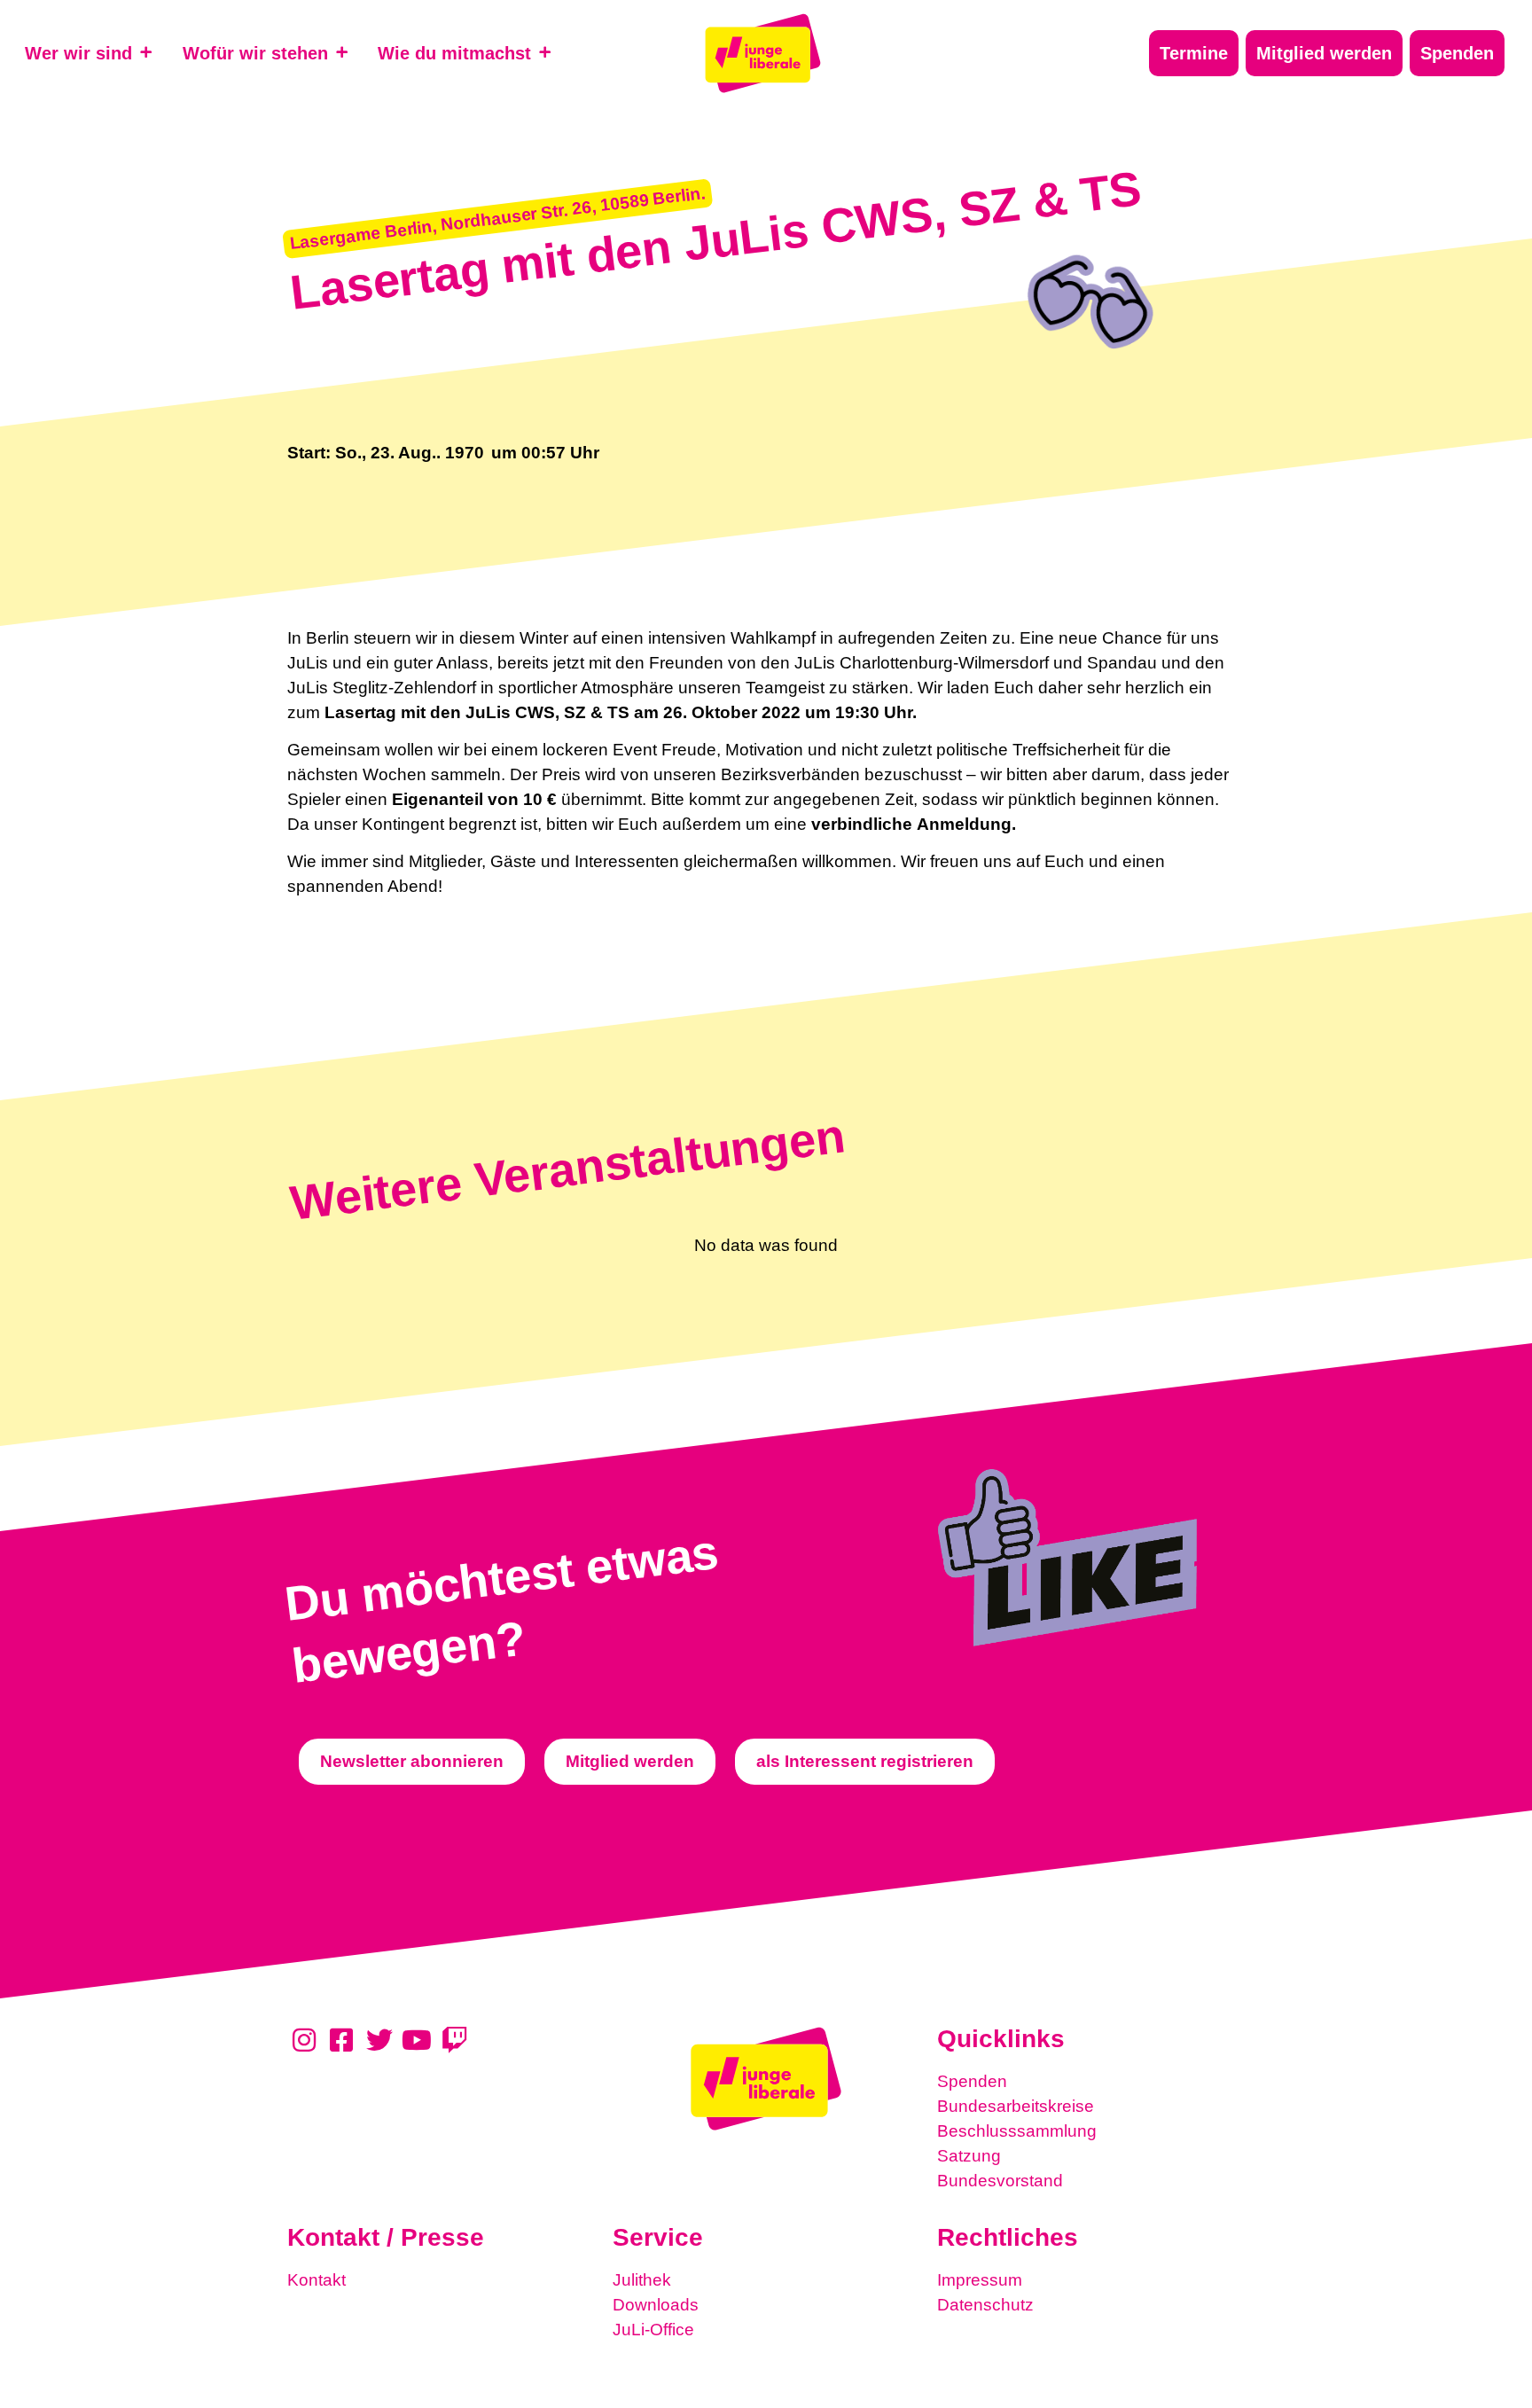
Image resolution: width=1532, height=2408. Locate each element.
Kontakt (317, 2280)
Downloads (656, 2305)
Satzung (969, 2156)
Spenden (972, 2081)
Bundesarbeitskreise (1016, 2106)
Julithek (642, 2280)
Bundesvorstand (1000, 2181)
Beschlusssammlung (1017, 2131)
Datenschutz (985, 2305)
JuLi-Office (653, 2330)
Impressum (980, 2280)
